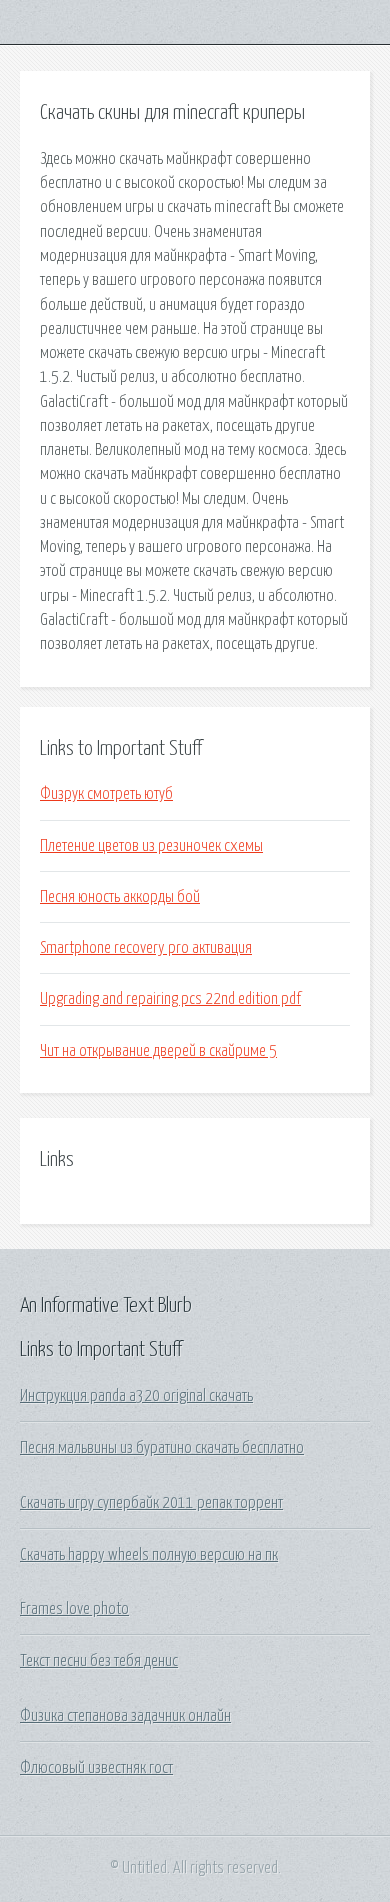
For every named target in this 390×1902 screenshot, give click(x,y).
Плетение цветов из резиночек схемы (151, 846)
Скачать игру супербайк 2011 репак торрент (151, 1503)
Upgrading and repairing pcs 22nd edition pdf (170, 999)
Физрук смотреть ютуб (106, 794)
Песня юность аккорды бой (120, 897)
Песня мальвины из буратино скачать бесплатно (162, 1448)
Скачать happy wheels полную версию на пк (149, 1555)
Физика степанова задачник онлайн (125, 1716)
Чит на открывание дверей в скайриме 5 (158, 1051)
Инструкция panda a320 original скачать (136, 1396)
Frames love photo (74, 1609)
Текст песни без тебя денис (99, 1661)
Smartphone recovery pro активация (146, 948)
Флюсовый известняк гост (96, 1768)
